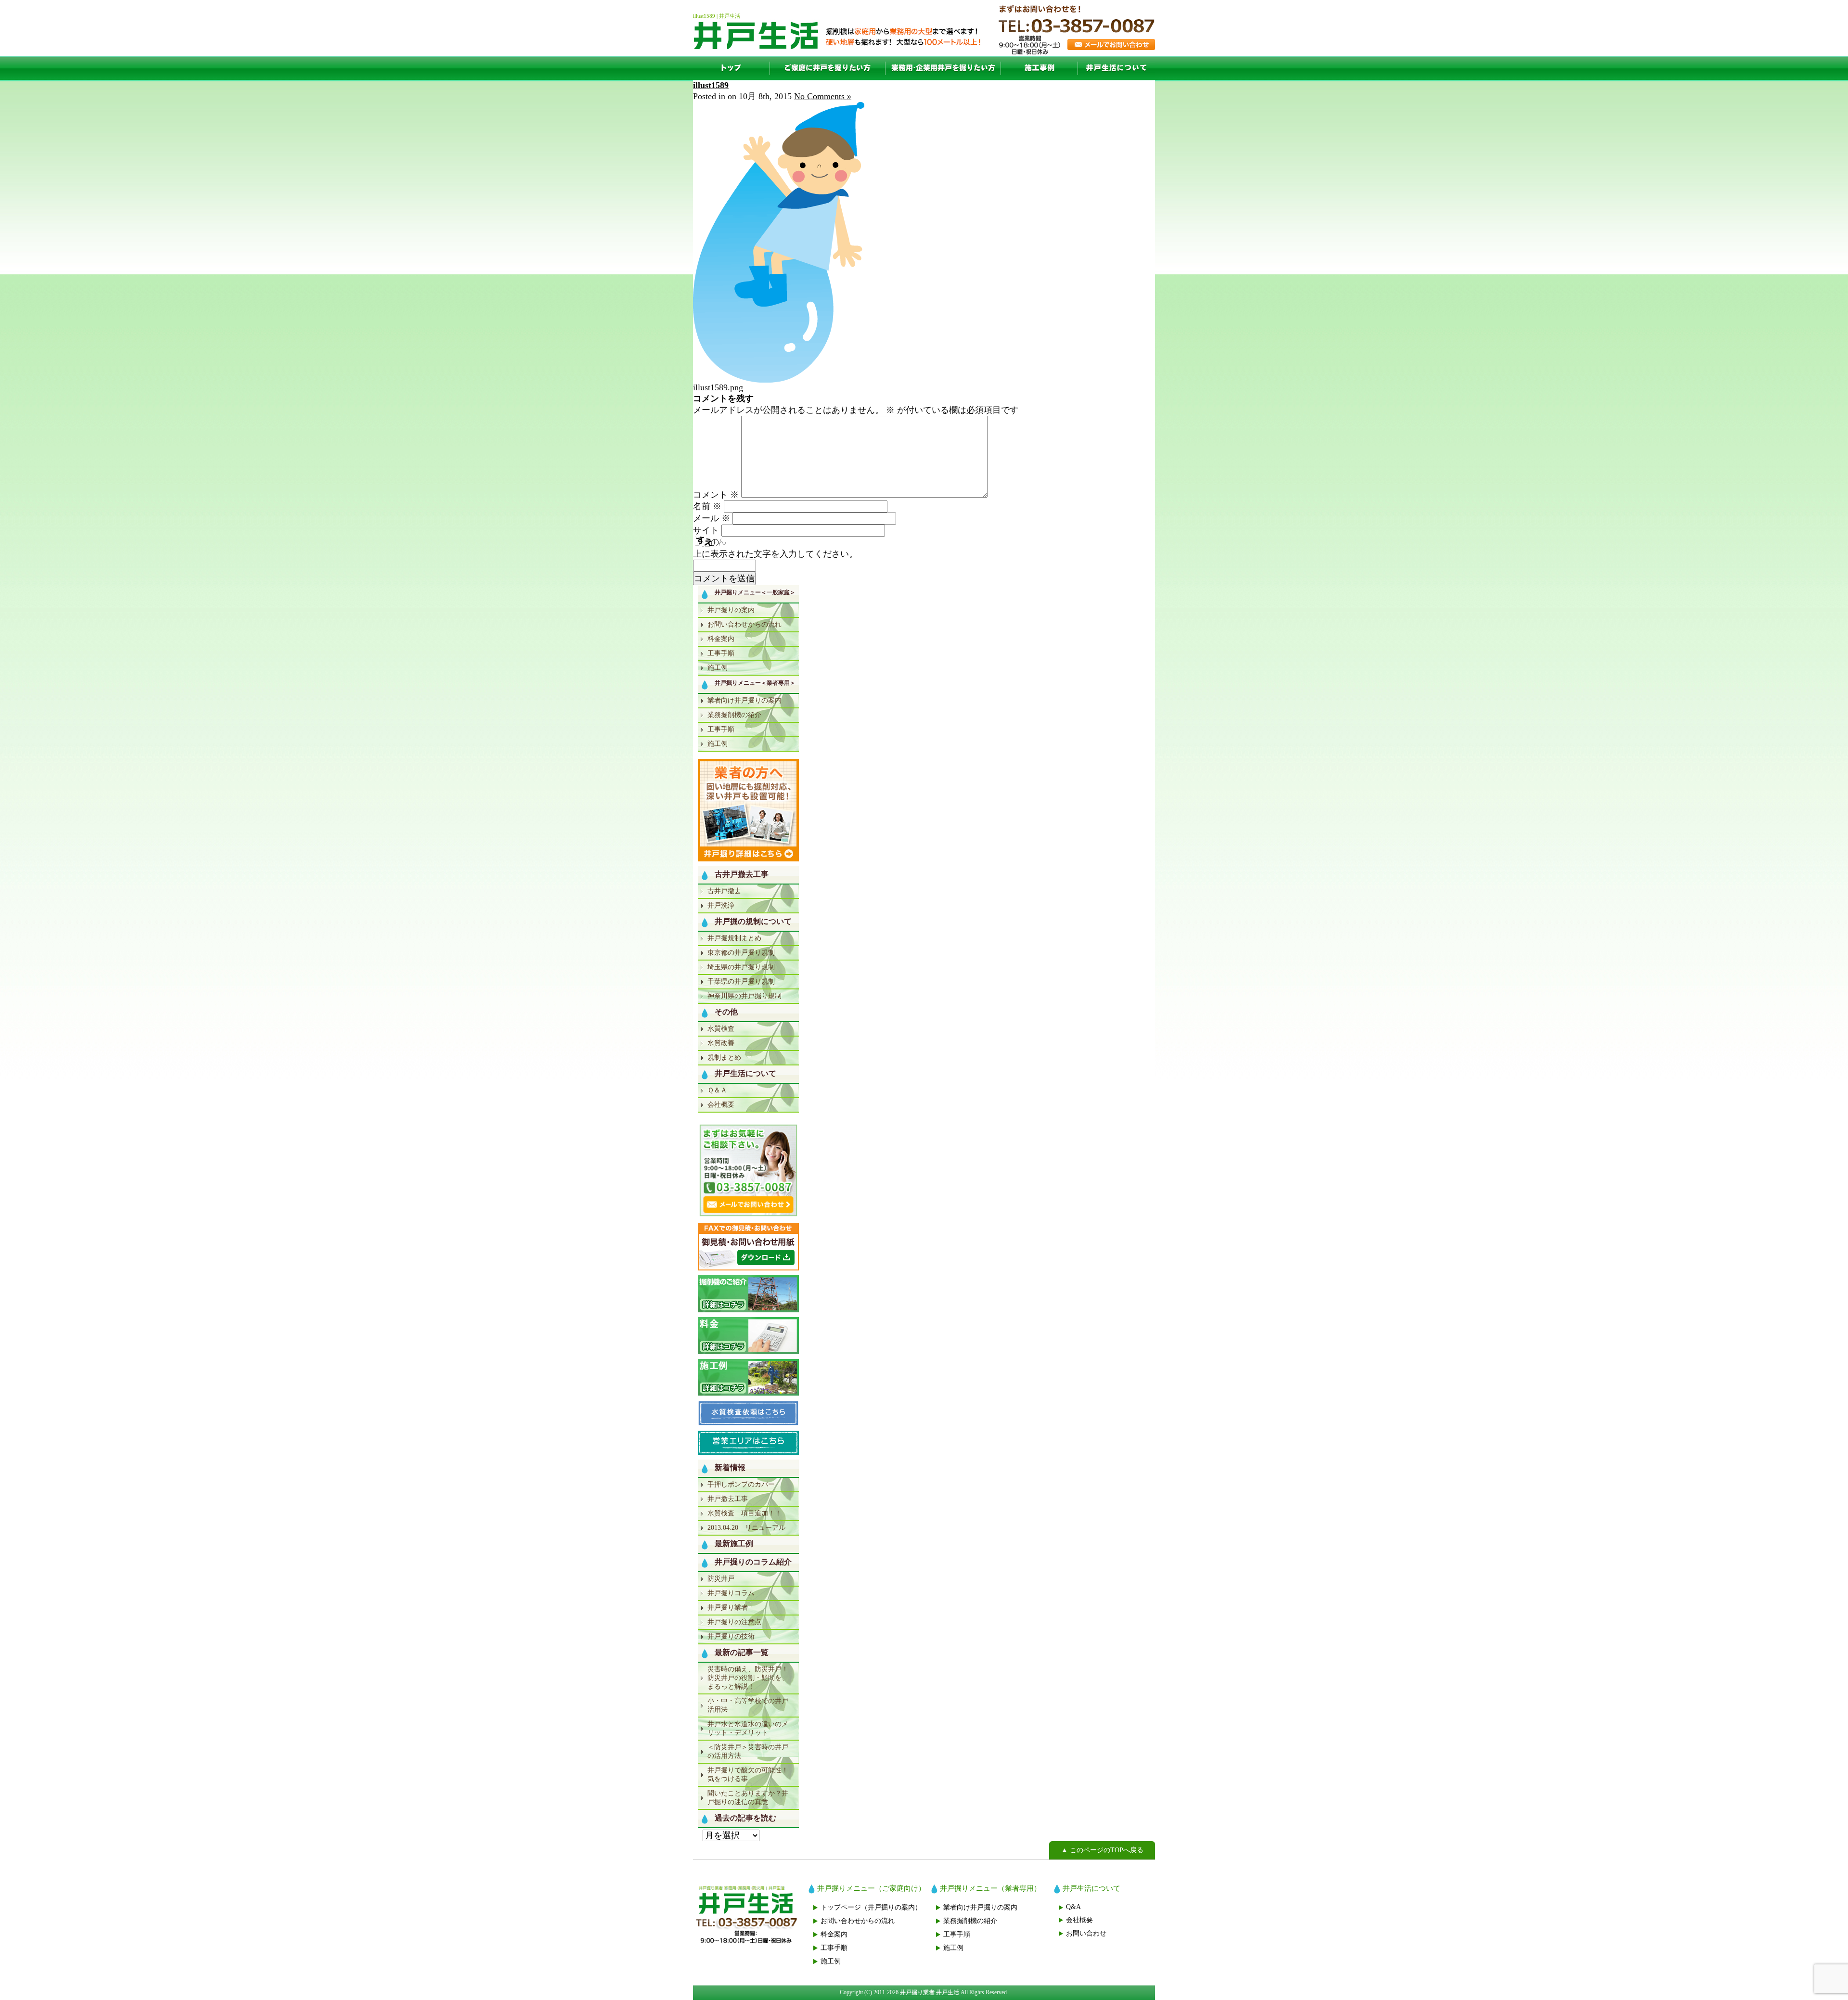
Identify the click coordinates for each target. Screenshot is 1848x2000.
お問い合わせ (1086, 1933)
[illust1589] (779, 380)
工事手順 (721, 653)
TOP (731, 68)
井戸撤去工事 (728, 1499)
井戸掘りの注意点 (734, 1622)
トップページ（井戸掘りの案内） (871, 1907)
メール (712, 518)
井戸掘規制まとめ (734, 938)
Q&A (1073, 1907)
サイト (706, 530)
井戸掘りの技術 (731, 1636)
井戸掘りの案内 (731, 610)
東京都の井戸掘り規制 (741, 953)
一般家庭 (828, 68)
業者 (943, 68)
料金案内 (721, 639)
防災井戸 (721, 1579)
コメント (716, 495)
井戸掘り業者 (728, 1608)
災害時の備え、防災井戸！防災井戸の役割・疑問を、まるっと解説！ (748, 1678)
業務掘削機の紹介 (734, 715)
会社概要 (721, 1105)
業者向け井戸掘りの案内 (744, 700)
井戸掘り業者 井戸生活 (930, 1992)
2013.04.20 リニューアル (746, 1528)
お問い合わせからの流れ (744, 624)
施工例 (1039, 68)
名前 (707, 506)
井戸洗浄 (721, 905)
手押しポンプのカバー (741, 1484)
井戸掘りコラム (731, 1593)
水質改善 (721, 1043)
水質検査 (721, 1029)
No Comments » (823, 96)
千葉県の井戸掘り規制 (741, 981)
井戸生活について (1116, 68)
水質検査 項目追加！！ (744, 1513)
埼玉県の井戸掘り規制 (741, 967)
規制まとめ (724, 1058)
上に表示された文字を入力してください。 (775, 554)
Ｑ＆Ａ (717, 1090)
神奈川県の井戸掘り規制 (744, 996)
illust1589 (711, 85)
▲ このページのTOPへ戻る (1102, 1850)
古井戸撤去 (724, 891)
